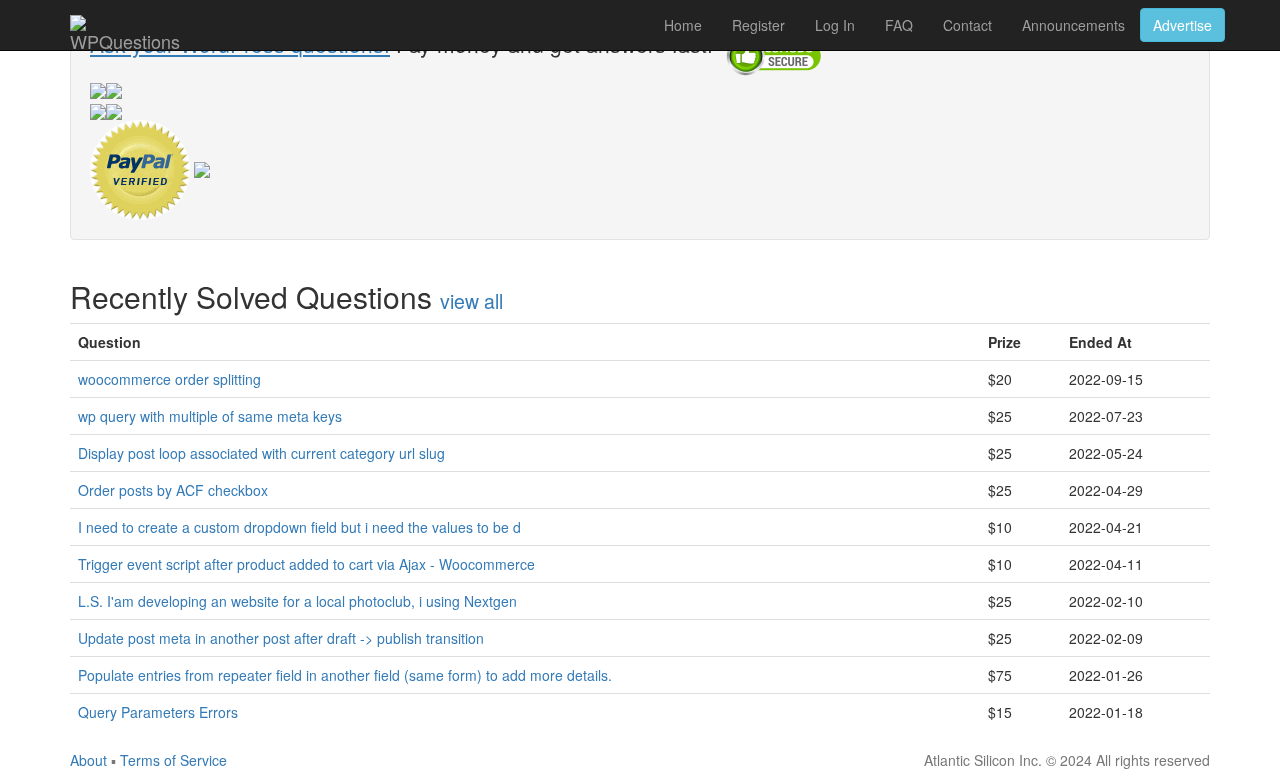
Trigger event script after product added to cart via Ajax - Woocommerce (306, 564)
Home (683, 25)
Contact (967, 25)
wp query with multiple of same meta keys (210, 416)
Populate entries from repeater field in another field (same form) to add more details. (345, 675)
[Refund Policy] (202, 167)
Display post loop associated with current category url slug (261, 453)
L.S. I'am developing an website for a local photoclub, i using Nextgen (297, 601)
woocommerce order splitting (169, 379)
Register (758, 25)
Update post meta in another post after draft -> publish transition (281, 638)
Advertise (1182, 25)
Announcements (1073, 25)
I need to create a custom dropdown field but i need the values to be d (299, 527)
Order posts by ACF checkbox (173, 490)
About (88, 760)
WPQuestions (125, 39)
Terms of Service (173, 760)
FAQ (899, 25)
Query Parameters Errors (158, 712)
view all (471, 301)
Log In (835, 25)
